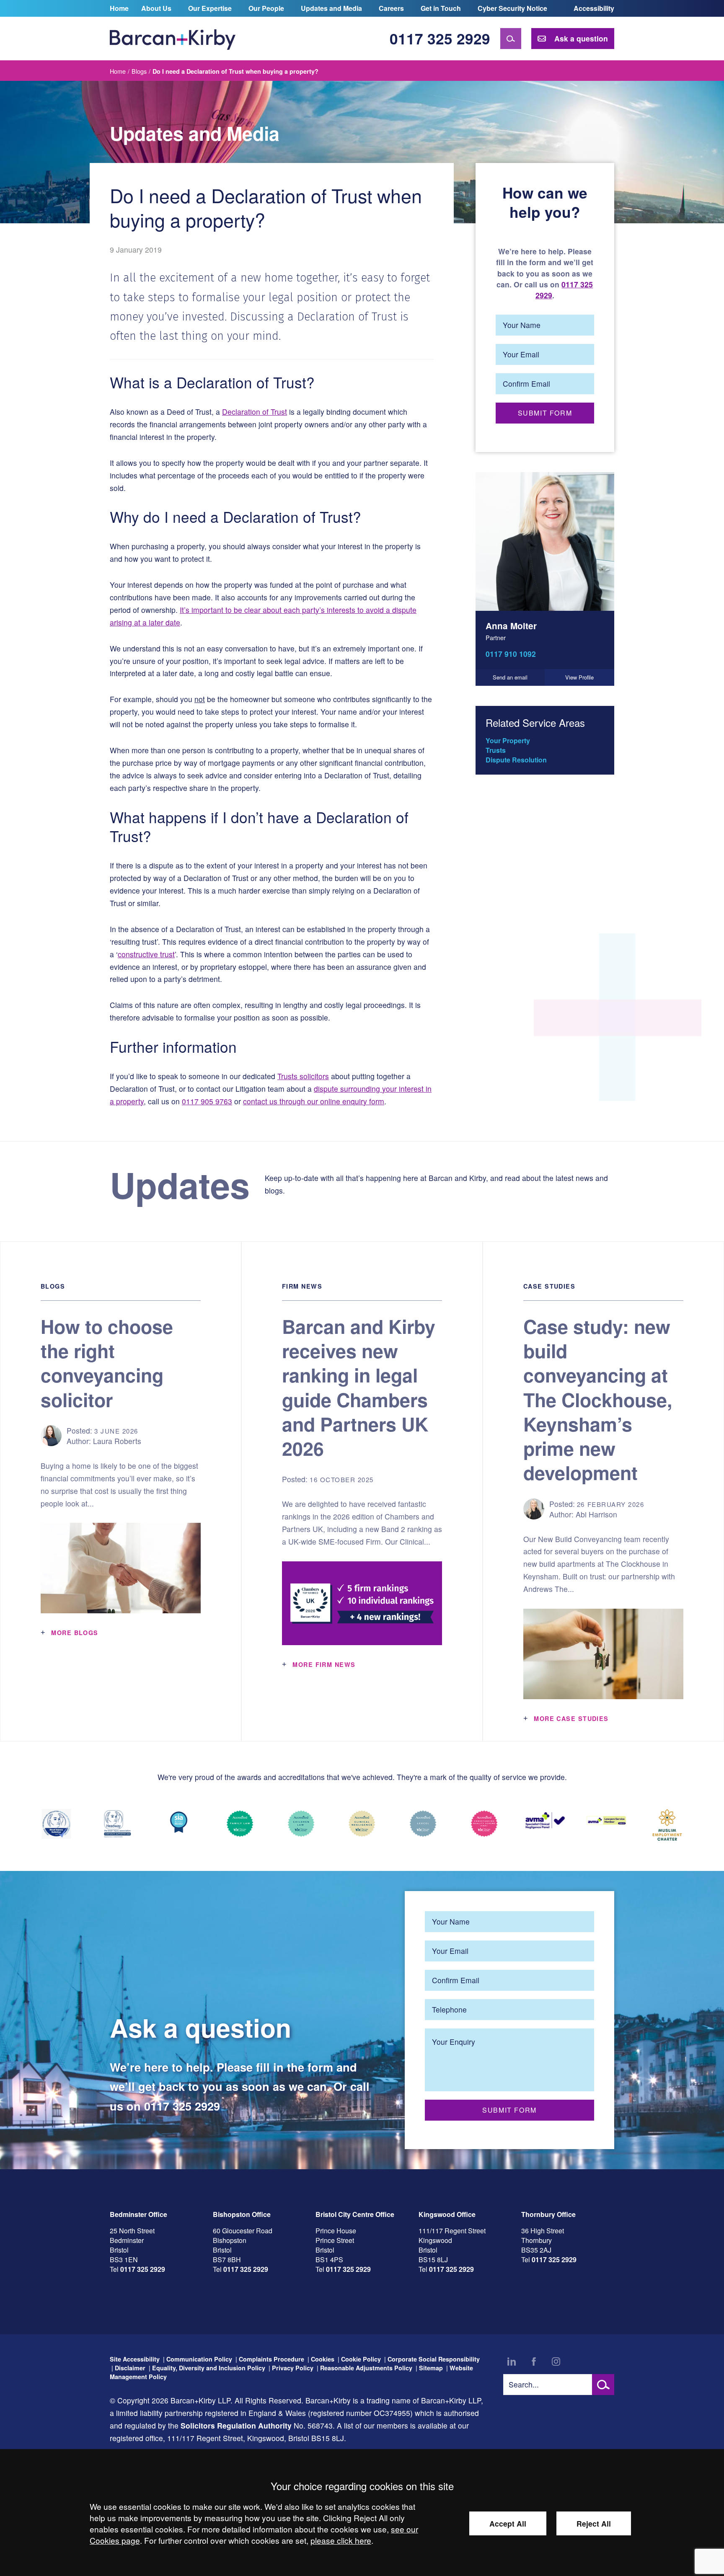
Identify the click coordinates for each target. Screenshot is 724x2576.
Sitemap (431, 2368)
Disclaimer (130, 2368)
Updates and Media (331, 8)
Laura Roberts (117, 1441)
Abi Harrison (596, 1514)
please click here (341, 2540)
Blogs (139, 71)
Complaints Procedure (271, 2359)
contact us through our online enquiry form (314, 1101)
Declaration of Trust (255, 412)
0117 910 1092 (511, 654)
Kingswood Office (447, 2214)
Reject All (594, 2523)
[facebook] (534, 2362)
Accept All (508, 2523)
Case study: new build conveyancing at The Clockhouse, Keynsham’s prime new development (598, 1399)
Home (119, 8)
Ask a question (581, 38)
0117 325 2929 (440, 38)
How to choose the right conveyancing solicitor (107, 1363)
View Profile (579, 677)
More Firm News (324, 1664)
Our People (266, 8)
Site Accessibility (135, 2359)
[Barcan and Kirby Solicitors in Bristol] (173, 39)
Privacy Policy (293, 2368)
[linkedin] (512, 2362)
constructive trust (146, 954)
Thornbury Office (548, 2214)
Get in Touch (441, 8)
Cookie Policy (361, 2359)
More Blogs (75, 1633)
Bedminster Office (138, 2214)
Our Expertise (210, 8)
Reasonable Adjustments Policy (366, 2368)
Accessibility (594, 8)
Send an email (510, 677)
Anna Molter (511, 626)
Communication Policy (199, 2359)
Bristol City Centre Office (355, 2214)
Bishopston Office (242, 2214)
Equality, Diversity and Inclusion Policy (209, 2368)
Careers (391, 8)
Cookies (323, 2359)
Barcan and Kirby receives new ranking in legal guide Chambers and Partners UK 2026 (359, 1387)
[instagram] (556, 2362)
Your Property (508, 740)
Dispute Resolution (516, 760)
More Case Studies (571, 1718)
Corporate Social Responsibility (434, 2359)
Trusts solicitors (303, 1076)
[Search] (511, 39)
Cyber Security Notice (512, 8)
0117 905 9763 (207, 1101)
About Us (156, 8)
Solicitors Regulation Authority (236, 2425)
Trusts (496, 750)
